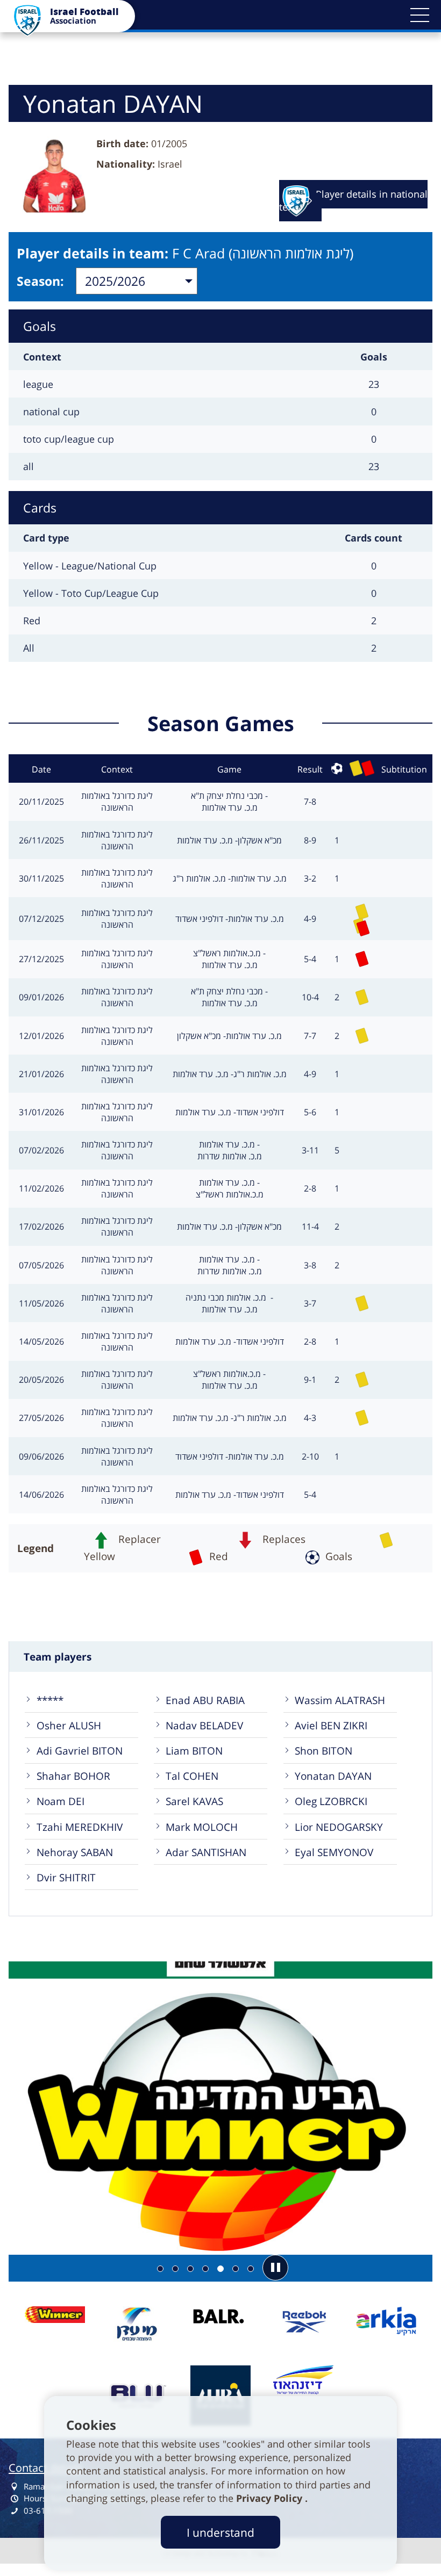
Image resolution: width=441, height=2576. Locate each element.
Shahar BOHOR (73, 1776)
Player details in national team (353, 200)
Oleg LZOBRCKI (331, 1801)
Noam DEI (61, 1801)
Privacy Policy (271, 2498)
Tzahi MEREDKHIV (80, 1827)
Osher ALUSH (69, 1725)
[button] (419, 15)
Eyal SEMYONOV (334, 1852)
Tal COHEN (192, 1776)
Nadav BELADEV (204, 1725)
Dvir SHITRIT (66, 1877)
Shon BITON (323, 1751)
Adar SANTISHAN (206, 1852)
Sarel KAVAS (194, 1801)
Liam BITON (194, 1751)
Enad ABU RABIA (205, 1700)
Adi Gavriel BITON (80, 1751)
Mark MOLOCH (202, 1827)
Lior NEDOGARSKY (339, 1827)
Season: (40, 281)
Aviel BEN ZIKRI (331, 1725)
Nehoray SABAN (75, 1852)
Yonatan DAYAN (333, 1776)
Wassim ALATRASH (340, 1700)
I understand (220, 2532)
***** (50, 1700)
